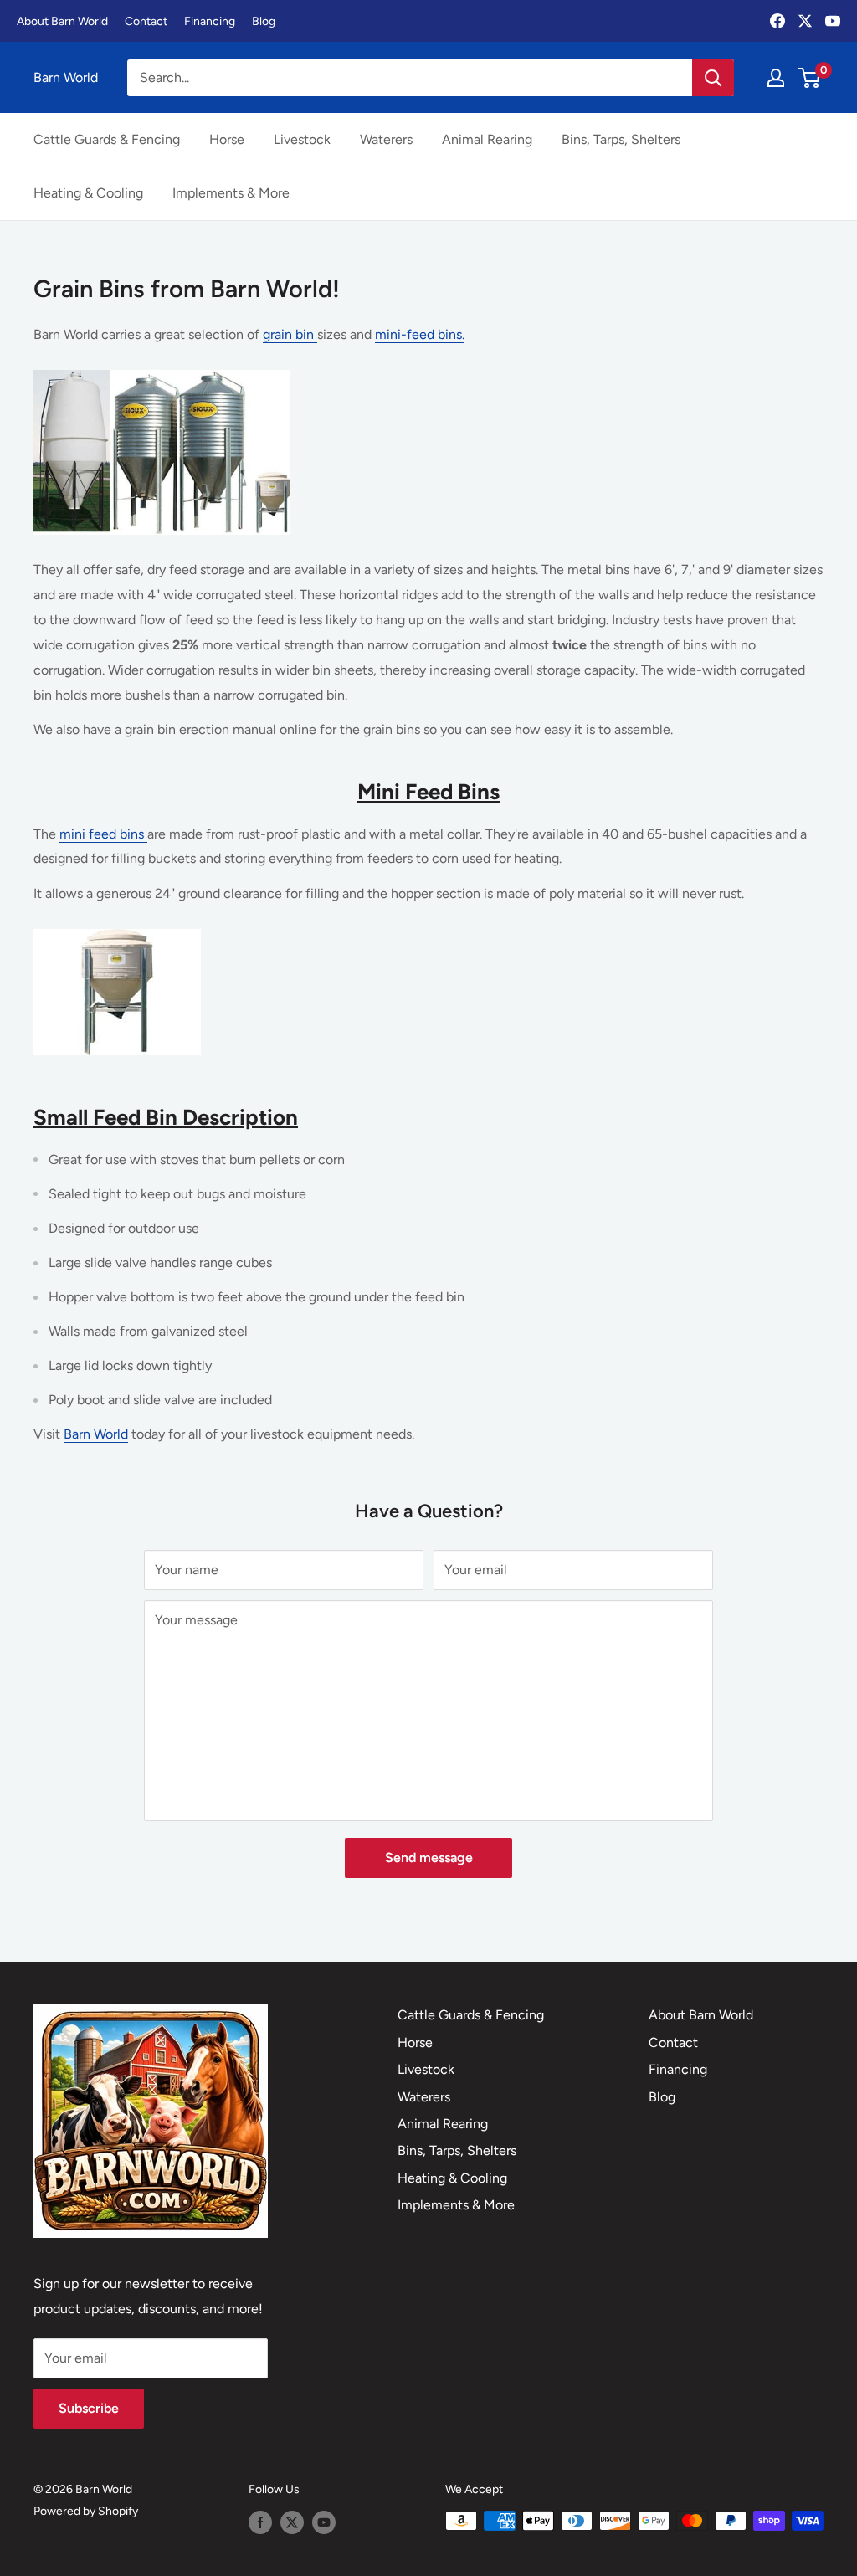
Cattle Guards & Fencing (107, 139)
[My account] (776, 78)
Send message (429, 1858)
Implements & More (231, 193)
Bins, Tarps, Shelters (621, 139)
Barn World (96, 1434)
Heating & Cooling (88, 193)
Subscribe (89, 2408)
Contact (146, 21)
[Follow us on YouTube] (324, 2522)
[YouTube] (833, 21)
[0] (810, 78)
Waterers (386, 139)
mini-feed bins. (420, 334)
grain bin (290, 334)
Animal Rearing (487, 139)
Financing (210, 21)
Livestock (302, 139)
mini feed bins (103, 834)
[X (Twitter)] (805, 21)
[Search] (713, 78)
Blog (264, 21)
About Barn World (62, 21)
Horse (227, 139)
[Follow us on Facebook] (260, 2522)
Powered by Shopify (86, 2511)
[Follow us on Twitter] (292, 2522)
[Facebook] (777, 21)
